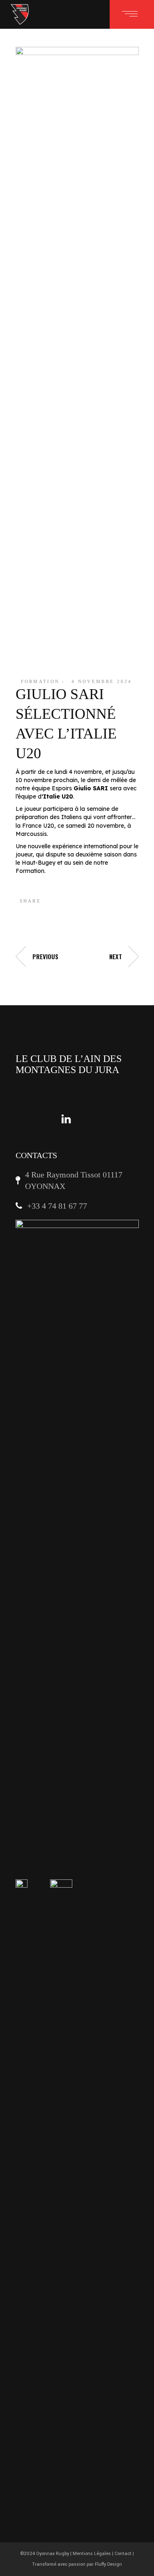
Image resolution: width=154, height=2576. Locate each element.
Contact (123, 2554)
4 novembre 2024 (102, 681)
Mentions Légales (92, 2554)
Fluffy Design (108, 2564)
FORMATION (40, 681)
